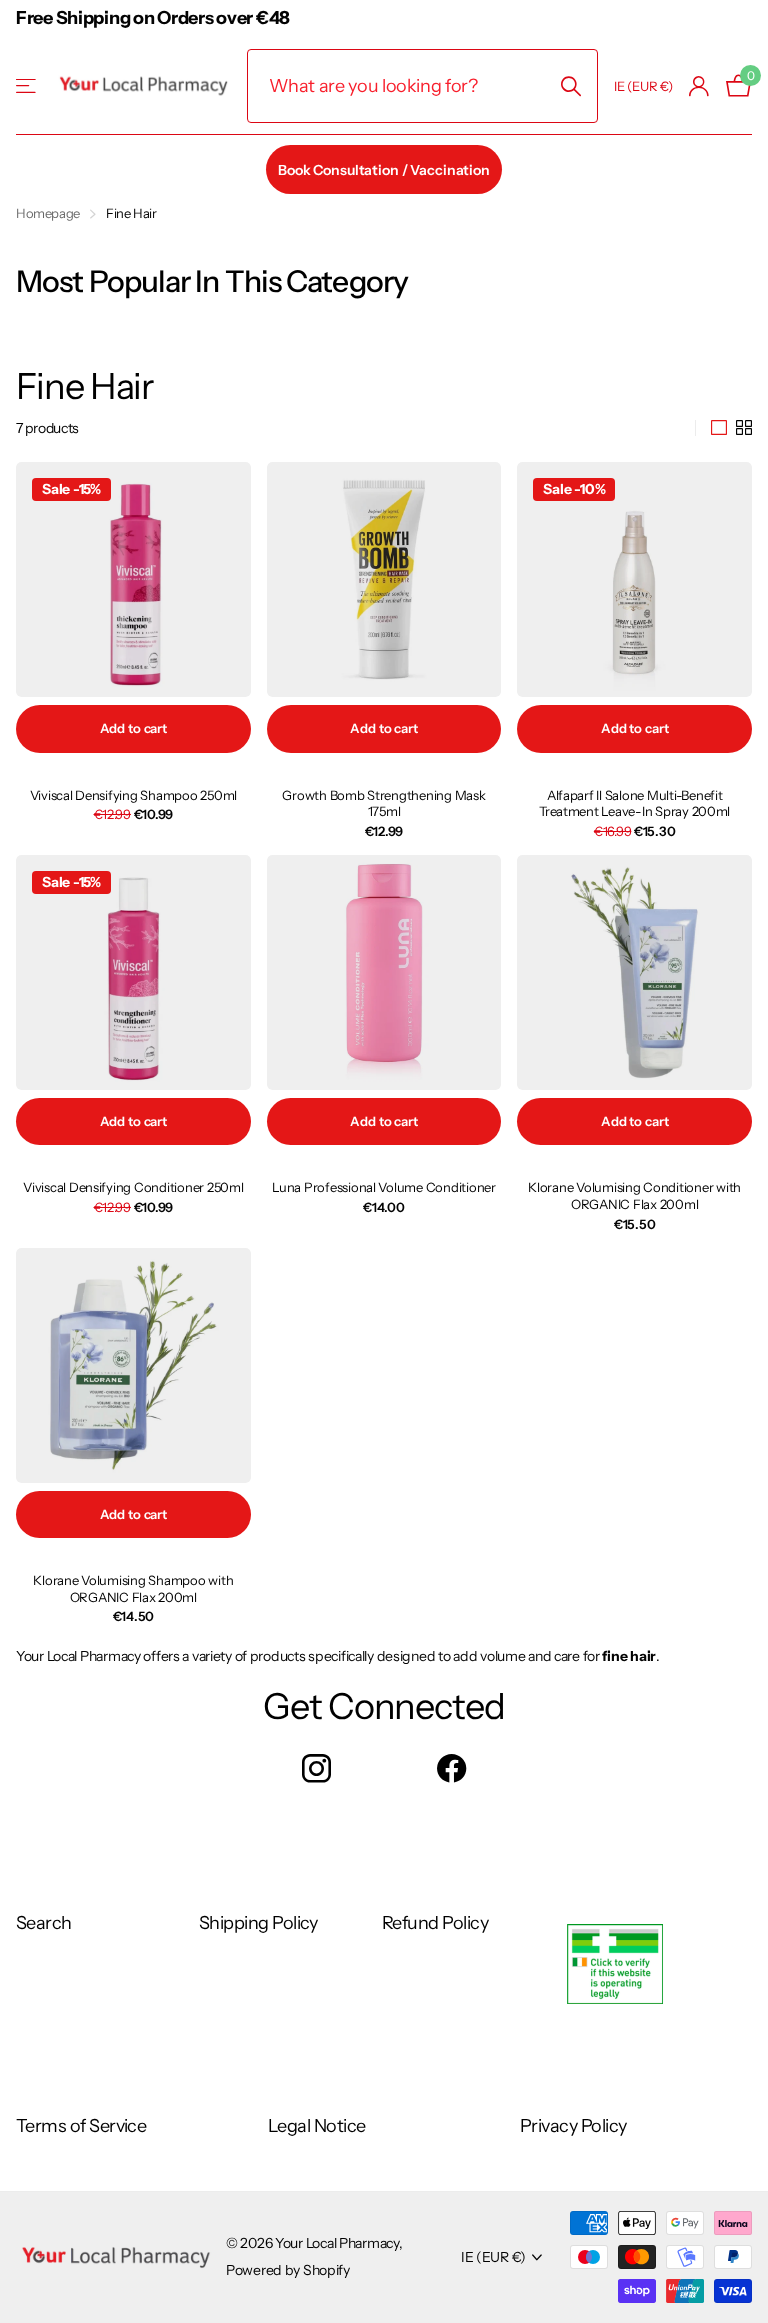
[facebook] (451, 1768)
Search (44, 1923)
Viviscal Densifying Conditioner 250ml (133, 1187)
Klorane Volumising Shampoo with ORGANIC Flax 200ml (133, 1588)
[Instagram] (316, 1768)
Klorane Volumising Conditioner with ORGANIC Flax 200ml (634, 1195)
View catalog (27, 86)
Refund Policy (435, 1923)
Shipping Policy (258, 1923)
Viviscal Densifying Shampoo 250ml (133, 795)
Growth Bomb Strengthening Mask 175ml (383, 803)
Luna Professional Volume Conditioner (384, 1187)
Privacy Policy (573, 2126)
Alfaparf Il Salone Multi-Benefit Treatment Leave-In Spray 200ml (634, 803)
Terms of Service (81, 2126)
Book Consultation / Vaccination (384, 170)
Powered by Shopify (288, 2270)
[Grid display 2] (744, 428)
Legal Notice (317, 2126)
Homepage (48, 213)
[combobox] (422, 86)
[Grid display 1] (719, 428)
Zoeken (570, 86)
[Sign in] (699, 86)
